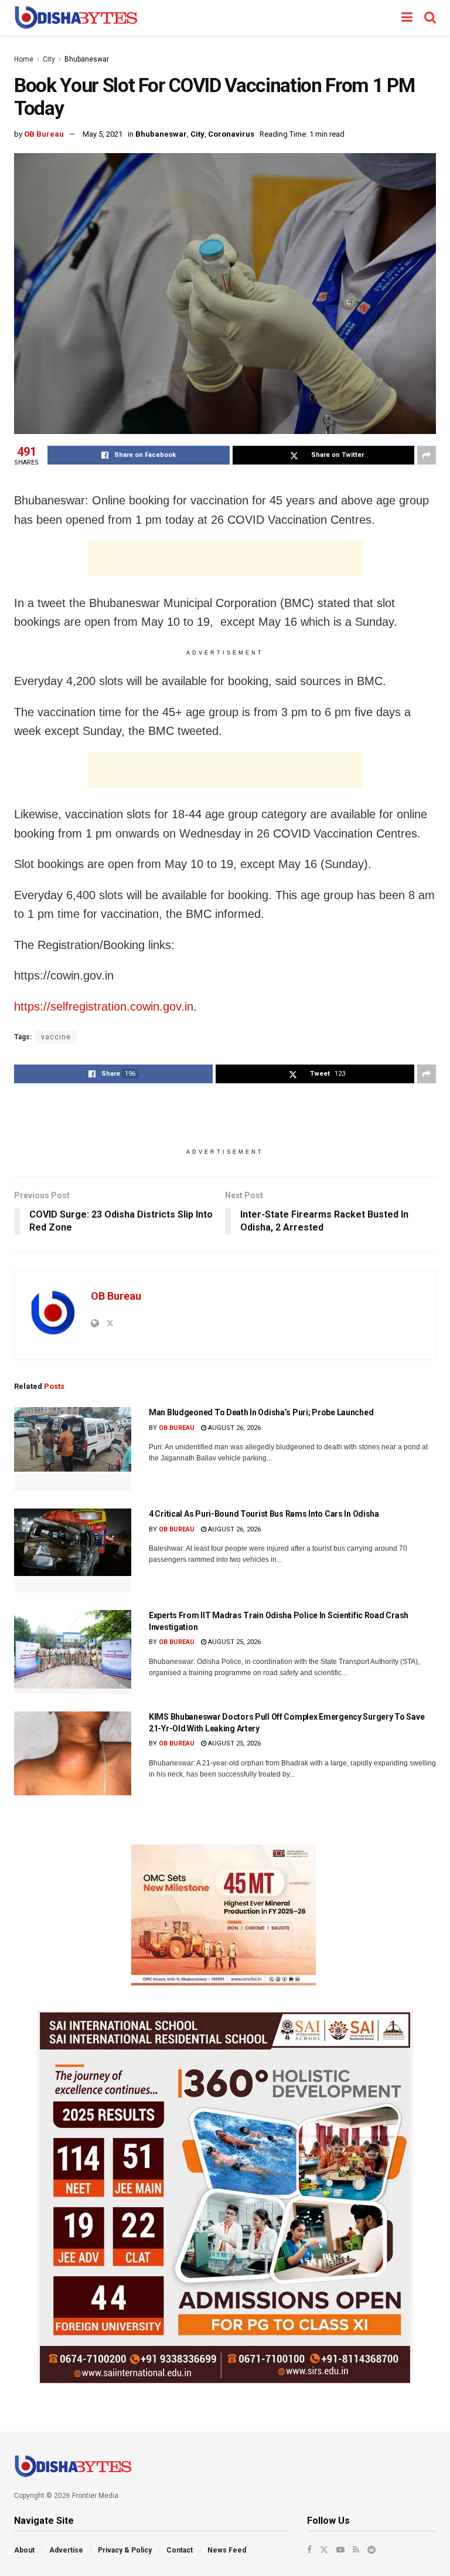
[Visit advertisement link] (225, 1915)
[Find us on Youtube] (340, 2550)
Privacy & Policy (125, 2550)
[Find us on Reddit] (371, 2550)
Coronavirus (231, 134)
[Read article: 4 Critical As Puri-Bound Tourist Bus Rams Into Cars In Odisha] (73, 1550)
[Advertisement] (225, 558)
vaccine (56, 1037)
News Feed (227, 2550)
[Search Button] (430, 18)
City (49, 59)
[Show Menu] (407, 18)
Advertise (66, 2550)
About (24, 2550)
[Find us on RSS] (356, 2550)
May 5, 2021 (103, 134)
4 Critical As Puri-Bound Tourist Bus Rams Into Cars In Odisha (264, 1514)
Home (24, 59)
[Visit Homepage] (76, 18)
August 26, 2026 (233, 1428)
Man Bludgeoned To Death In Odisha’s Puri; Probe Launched (261, 1412)
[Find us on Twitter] (324, 2550)
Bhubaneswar (87, 59)
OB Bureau (44, 134)
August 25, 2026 (233, 1642)
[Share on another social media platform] (427, 455)
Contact (180, 2550)
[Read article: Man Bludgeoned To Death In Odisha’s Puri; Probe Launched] (73, 1449)
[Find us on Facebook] (309, 2550)
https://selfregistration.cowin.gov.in (104, 1006)
